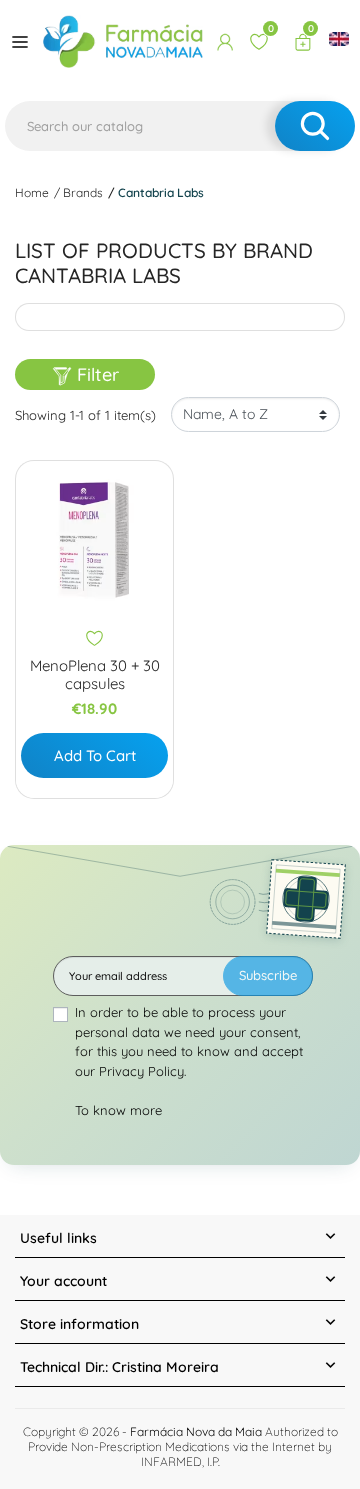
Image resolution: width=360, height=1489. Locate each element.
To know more (118, 1110)
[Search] (315, 126)
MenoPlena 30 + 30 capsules (95, 675)
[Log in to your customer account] (225, 42)
